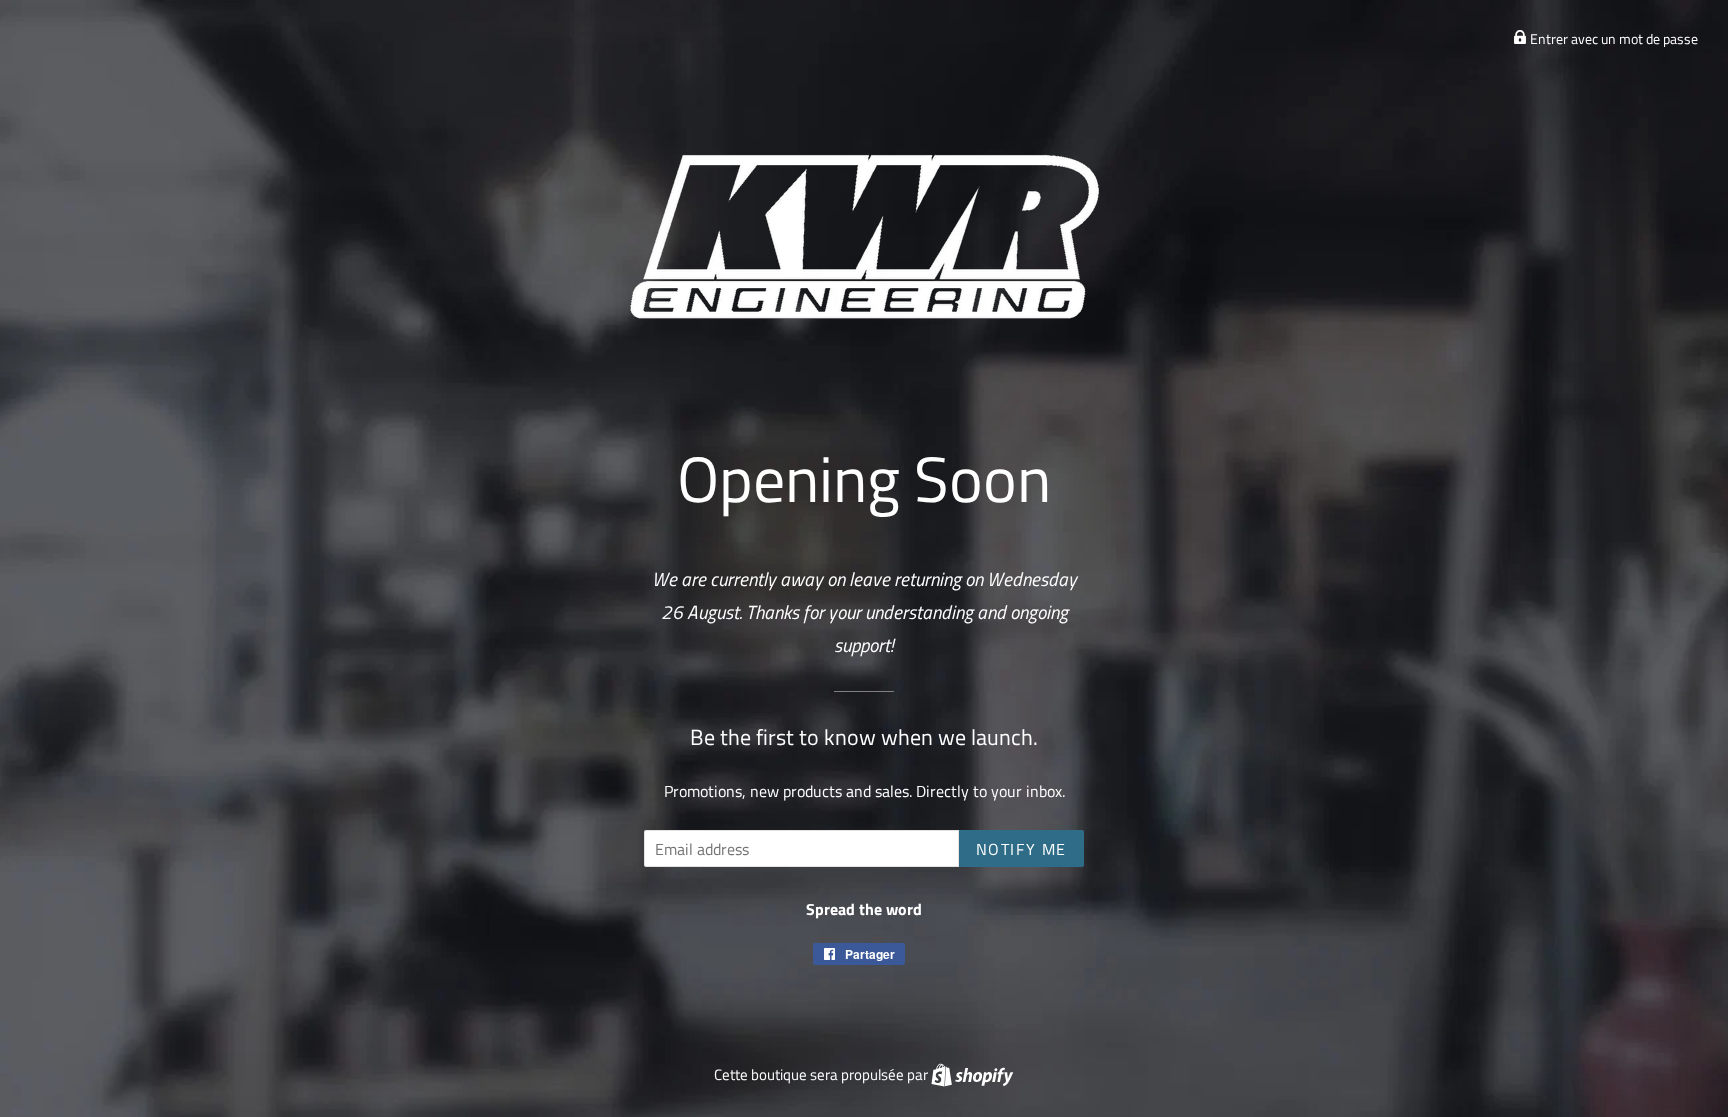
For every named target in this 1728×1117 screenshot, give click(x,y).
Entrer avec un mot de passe (1612, 38)
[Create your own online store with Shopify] (972, 1074)
